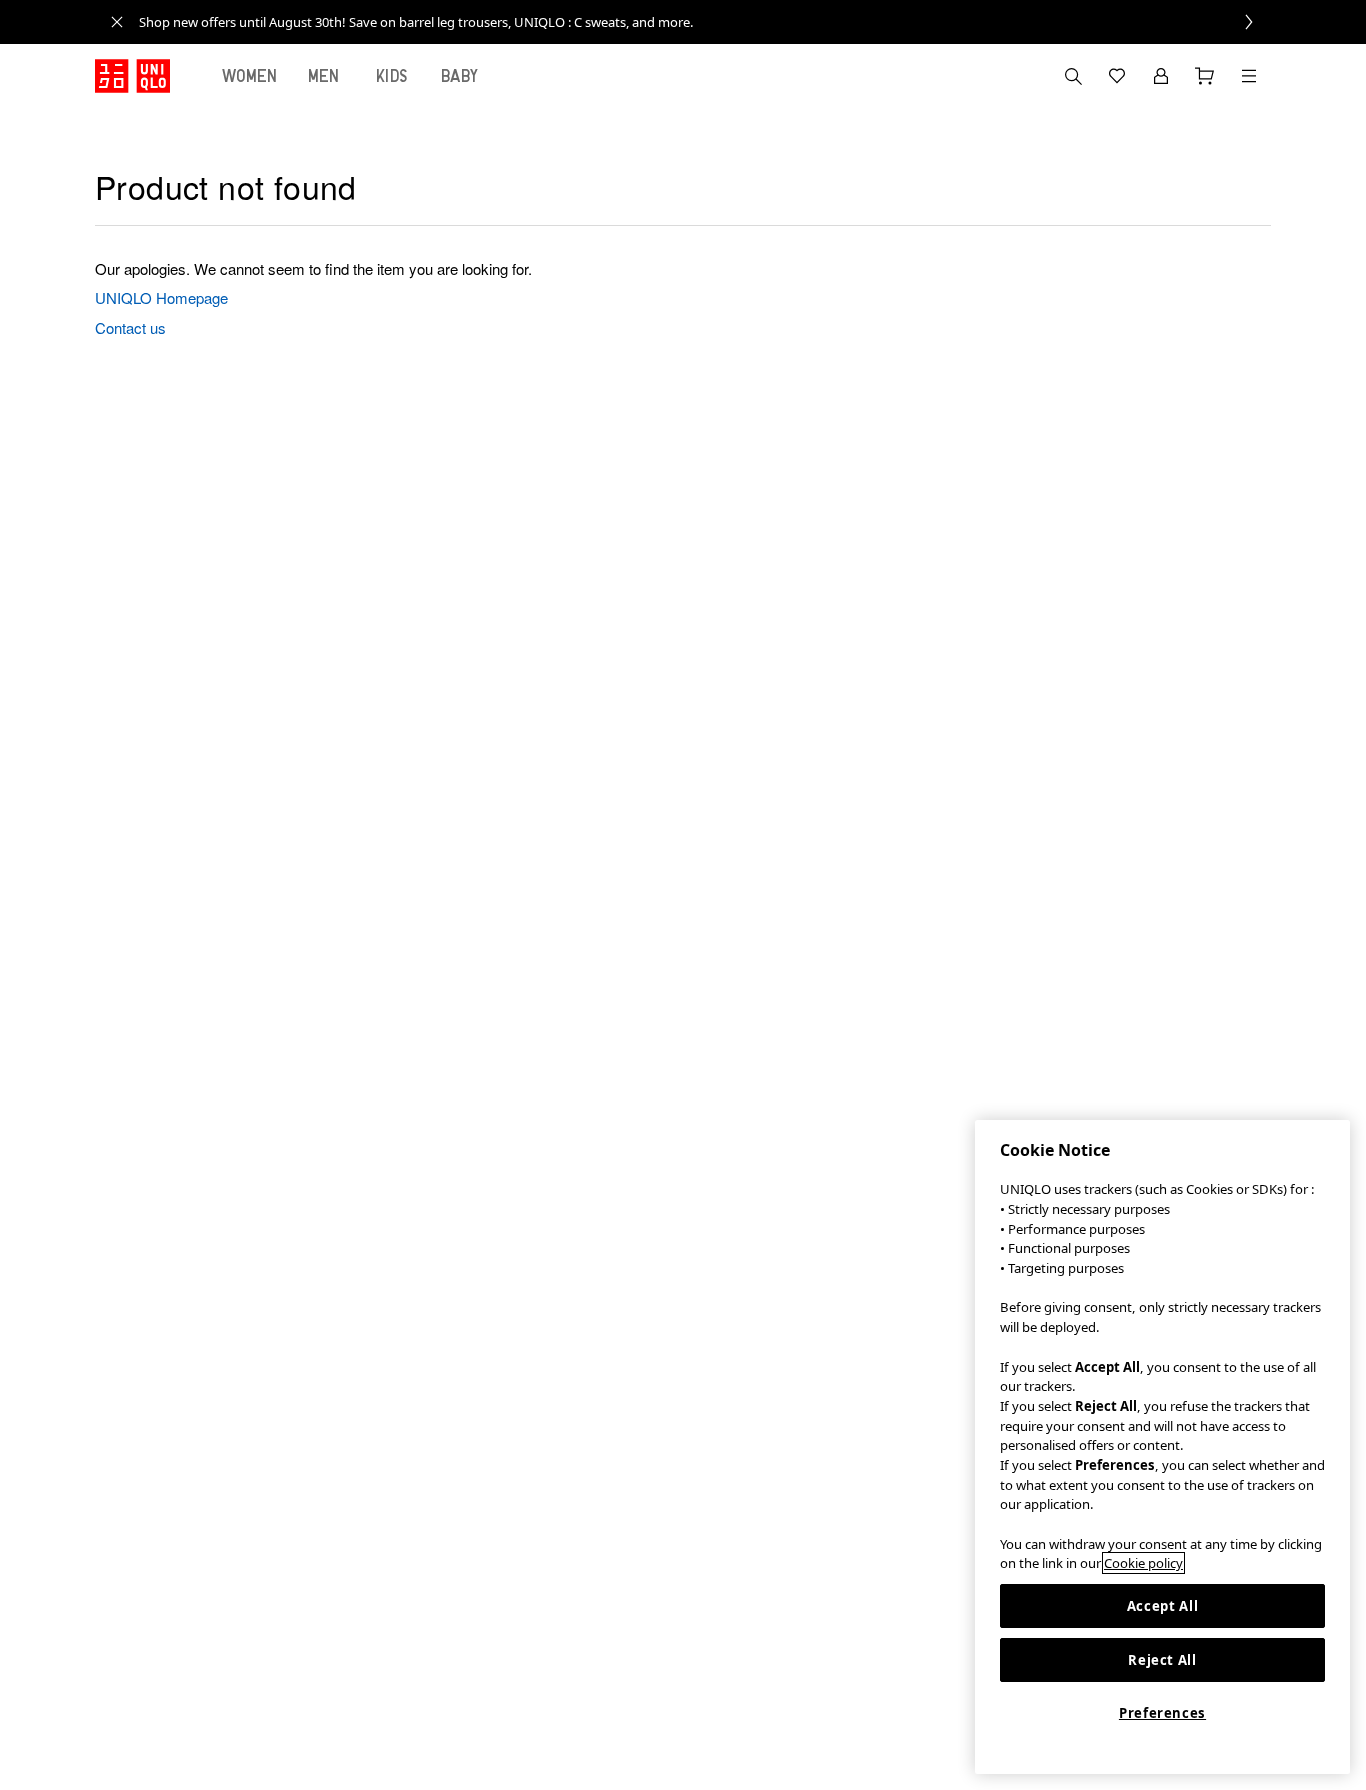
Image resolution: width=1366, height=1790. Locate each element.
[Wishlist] (1117, 76)
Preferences (1162, 1713)
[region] (1162, 1447)
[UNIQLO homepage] (132, 76)
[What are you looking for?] (1073, 76)
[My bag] (1205, 76)
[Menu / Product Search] (1249, 76)
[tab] (250, 76)
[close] (117, 22)
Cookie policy (1143, 1563)
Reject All (1162, 1660)
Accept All (1163, 1606)
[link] (705, 22)
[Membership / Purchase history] (1161, 76)
